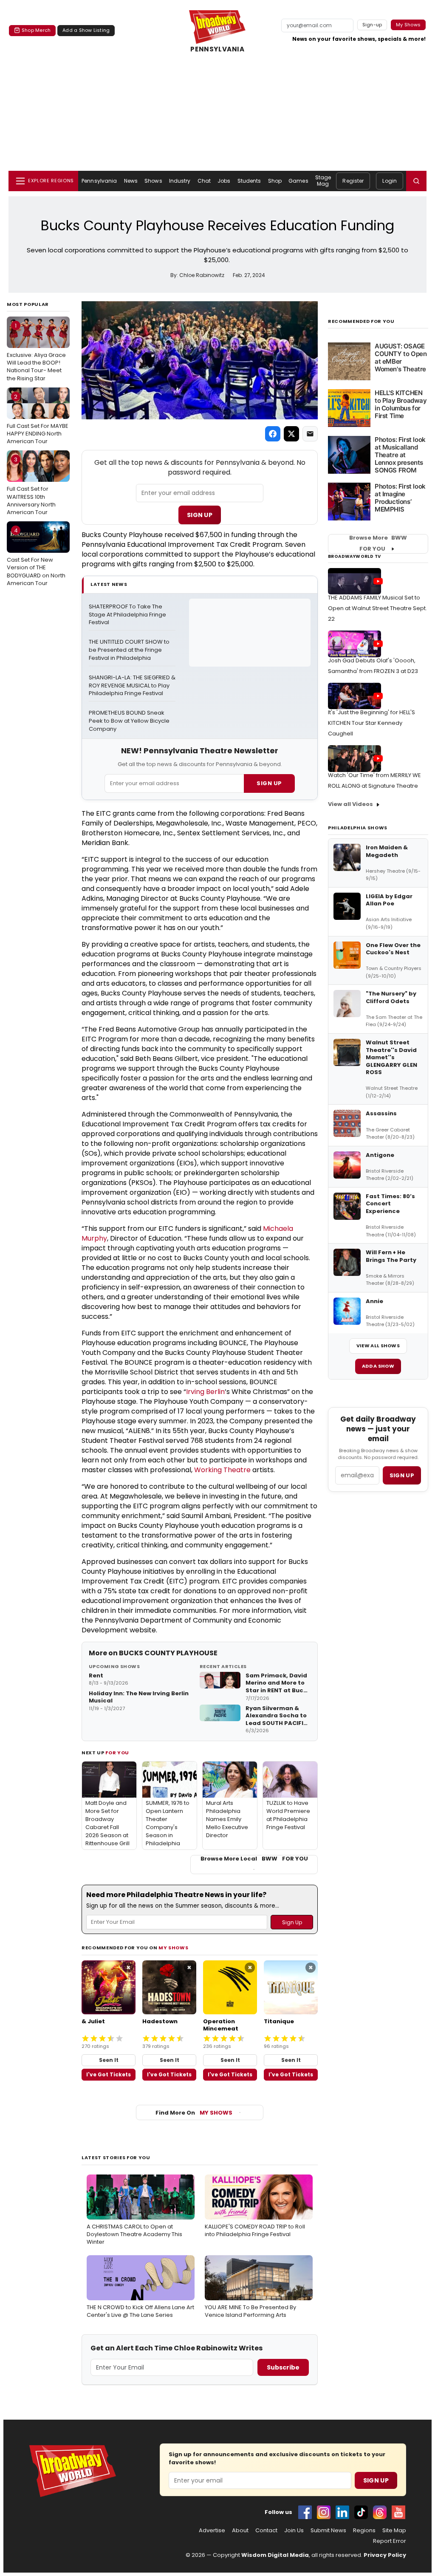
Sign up (402, 1475)
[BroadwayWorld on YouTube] (398, 2512)
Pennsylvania (99, 181)
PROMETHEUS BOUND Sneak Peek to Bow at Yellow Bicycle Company (130, 721)
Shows (153, 181)
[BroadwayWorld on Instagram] (324, 2512)
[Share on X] (291, 434)
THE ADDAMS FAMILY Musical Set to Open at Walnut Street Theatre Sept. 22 (377, 608)
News (131, 181)
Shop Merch (36, 30)
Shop (275, 181)
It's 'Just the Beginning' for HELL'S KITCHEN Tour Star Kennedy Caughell (371, 723)
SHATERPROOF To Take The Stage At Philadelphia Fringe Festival (128, 615)
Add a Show (378, 1366)
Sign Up (200, 515)
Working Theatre (222, 1470)
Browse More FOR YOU (378, 543)
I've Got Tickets (109, 2074)
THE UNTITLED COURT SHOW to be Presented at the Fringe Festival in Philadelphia (130, 650)
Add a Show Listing (86, 30)
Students (249, 181)
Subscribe (283, 2367)
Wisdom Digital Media (275, 2555)
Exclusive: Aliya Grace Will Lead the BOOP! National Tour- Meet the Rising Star (36, 352)
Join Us (294, 2531)
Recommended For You (361, 321)
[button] (416, 181)
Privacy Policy (385, 2555)
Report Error (390, 2541)
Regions (364, 2531)
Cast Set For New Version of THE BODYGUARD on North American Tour (36, 557)
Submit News (328, 2531)
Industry (180, 181)
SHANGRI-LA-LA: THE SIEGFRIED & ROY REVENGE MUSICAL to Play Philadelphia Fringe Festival (132, 686)
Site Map (394, 2531)
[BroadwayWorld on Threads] (380, 2512)
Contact (266, 2531)
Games (298, 181)
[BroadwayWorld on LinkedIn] (342, 2512)
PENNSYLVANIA (217, 49)
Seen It (109, 2060)
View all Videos (350, 804)
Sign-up (372, 25)
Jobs (224, 181)
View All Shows (378, 1346)
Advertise (212, 2531)
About (240, 2531)
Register (353, 181)
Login (390, 181)
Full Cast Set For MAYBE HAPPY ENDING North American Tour (38, 419)
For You (117, 1753)
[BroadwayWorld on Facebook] (305, 2512)
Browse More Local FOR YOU (254, 1859)
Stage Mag (323, 180)
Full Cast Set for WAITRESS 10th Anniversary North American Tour (31, 486)
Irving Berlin (205, 1392)
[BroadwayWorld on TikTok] (361, 2512)
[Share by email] (310, 434)
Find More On (194, 2113)
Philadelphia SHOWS (358, 828)
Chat (204, 181)
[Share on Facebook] (273, 434)
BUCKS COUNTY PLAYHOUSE (168, 1653)
